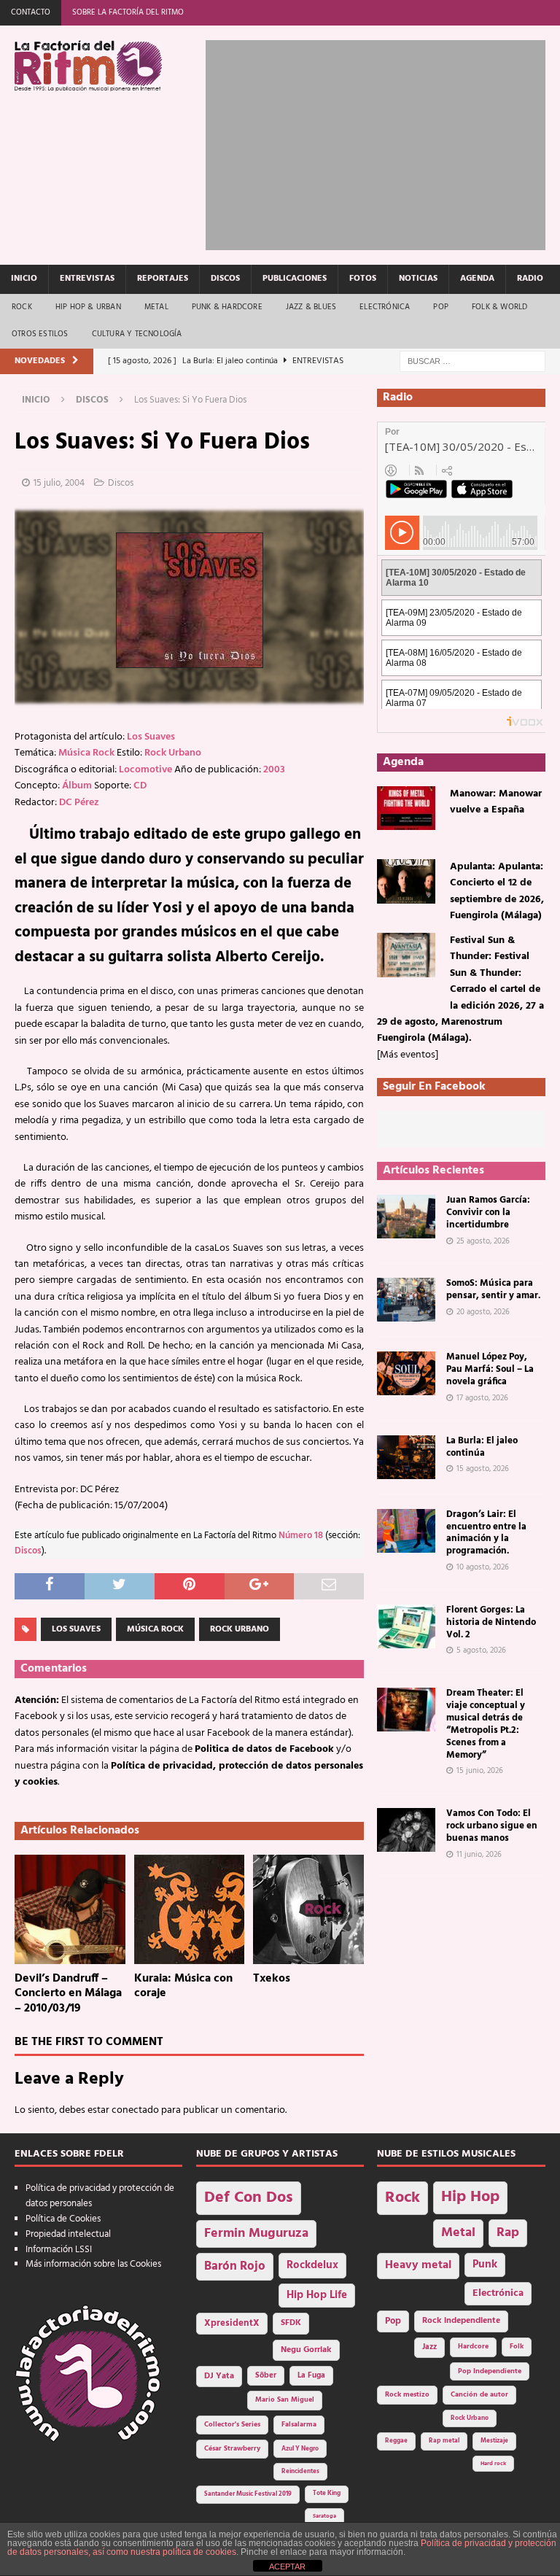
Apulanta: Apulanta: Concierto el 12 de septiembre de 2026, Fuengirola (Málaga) (497, 891)
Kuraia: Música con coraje (183, 1986)
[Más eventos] (408, 1055)
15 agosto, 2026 (483, 1469)
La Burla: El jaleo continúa (482, 1447)
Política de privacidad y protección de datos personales (100, 2196)
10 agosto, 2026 (483, 1567)
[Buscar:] (472, 361)
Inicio (24, 279)
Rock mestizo (407, 2395)
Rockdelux (312, 2265)
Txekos (272, 1979)
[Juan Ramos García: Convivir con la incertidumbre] (406, 1217)
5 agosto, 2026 (481, 1650)
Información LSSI (59, 2250)
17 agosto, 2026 (482, 1398)
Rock (22, 307)
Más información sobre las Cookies (93, 2264)
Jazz (429, 2347)
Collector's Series (232, 2425)
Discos (225, 279)
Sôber (266, 2376)
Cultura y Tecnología (137, 334)
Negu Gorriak (306, 2350)
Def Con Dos (249, 2198)
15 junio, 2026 (480, 1771)
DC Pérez (79, 803)
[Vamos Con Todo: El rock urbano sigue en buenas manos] (406, 1830)
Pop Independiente (490, 2371)
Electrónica (385, 307)
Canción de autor (479, 2395)
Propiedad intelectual (68, 2234)
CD (140, 786)
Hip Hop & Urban (88, 307)
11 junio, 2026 (479, 1855)
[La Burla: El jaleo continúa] (406, 1457)
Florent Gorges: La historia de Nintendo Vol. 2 (491, 1622)
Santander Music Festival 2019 (248, 2494)
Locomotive (145, 770)
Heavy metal (418, 2265)
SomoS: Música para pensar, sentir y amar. (493, 1289)
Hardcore (473, 2347)
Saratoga (324, 2516)
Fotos (363, 279)
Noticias (418, 279)
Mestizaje (494, 2441)
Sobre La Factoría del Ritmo (128, 12)
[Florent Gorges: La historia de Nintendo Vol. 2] (406, 1626)
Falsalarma (299, 2425)
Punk (485, 2265)
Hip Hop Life (317, 2296)
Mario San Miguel (285, 2400)
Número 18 (301, 1536)
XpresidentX (232, 2324)
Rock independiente (461, 2321)
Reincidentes (300, 2472)
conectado (135, 2110)
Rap (508, 2233)
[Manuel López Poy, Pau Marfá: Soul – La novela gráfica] (406, 1373)
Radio (530, 279)
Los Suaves (151, 737)
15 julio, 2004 (59, 483)
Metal (156, 307)
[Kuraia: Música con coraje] (190, 1909)
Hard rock (493, 2464)
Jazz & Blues (311, 307)
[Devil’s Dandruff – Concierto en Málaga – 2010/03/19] (70, 1909)
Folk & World (499, 307)
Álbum (77, 786)
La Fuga (311, 2376)
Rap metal (444, 2441)
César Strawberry (232, 2449)
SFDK (291, 2323)
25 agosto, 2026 (483, 1241)
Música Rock (86, 753)
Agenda (477, 279)
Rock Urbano (173, 753)
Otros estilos (40, 334)
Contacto (31, 12)
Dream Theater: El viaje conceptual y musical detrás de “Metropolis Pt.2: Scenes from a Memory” (486, 1724)
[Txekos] (308, 1909)
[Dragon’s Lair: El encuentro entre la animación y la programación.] (406, 1531)
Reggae (396, 2441)
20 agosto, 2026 (483, 1312)
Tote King (327, 2494)
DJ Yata (219, 2376)
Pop (441, 307)
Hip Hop (470, 2197)
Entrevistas (87, 279)
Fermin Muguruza (256, 2234)
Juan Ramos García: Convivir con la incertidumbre (488, 1213)
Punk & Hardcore (227, 307)
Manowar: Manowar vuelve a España (496, 802)
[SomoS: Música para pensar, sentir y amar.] (406, 1300)
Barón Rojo (235, 2266)
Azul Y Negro (300, 2449)
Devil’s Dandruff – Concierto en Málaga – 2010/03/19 (68, 1994)
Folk (517, 2347)
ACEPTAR (287, 2567)
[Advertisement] (382, 142)
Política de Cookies (63, 2219)
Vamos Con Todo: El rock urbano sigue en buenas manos (492, 1826)
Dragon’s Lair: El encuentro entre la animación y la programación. (486, 1533)
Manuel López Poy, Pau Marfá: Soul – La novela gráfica (490, 1369)
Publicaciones (295, 279)
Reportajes (163, 279)
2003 (274, 770)
